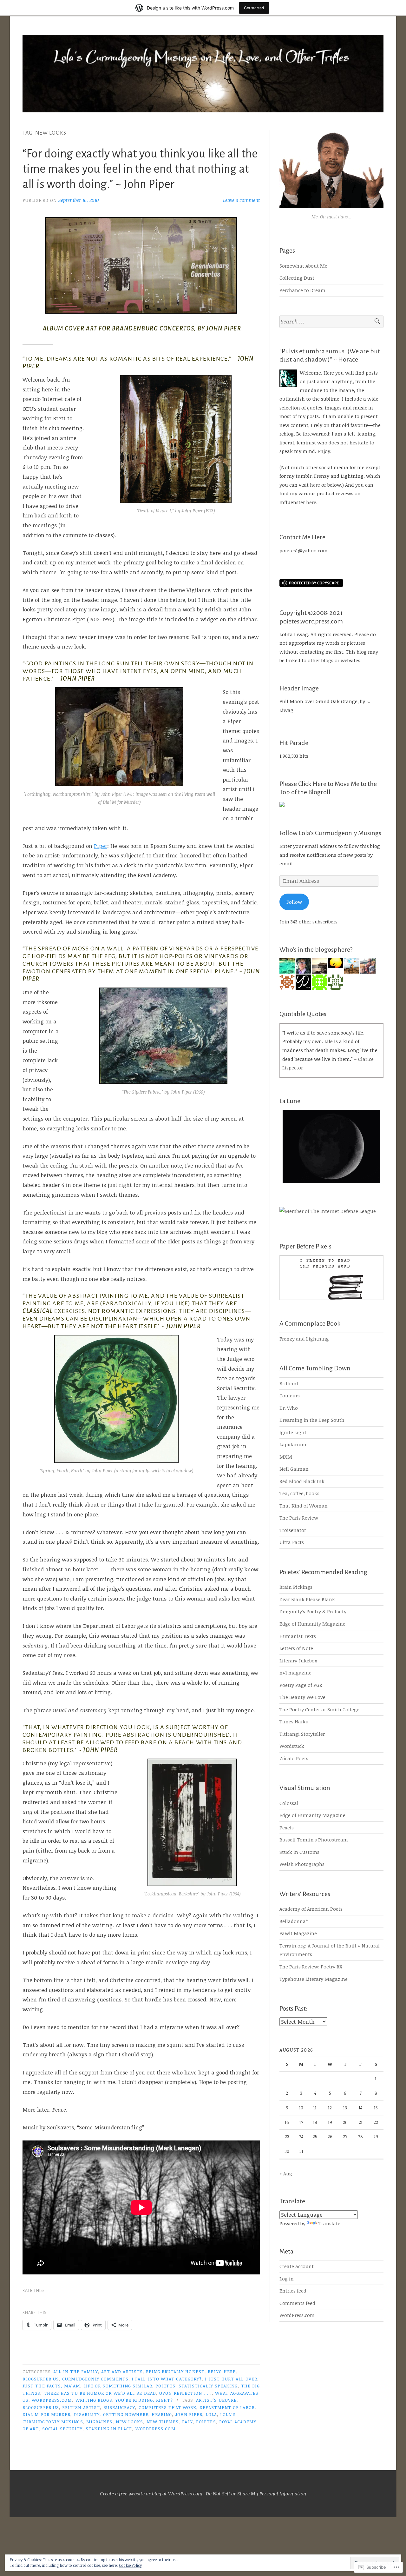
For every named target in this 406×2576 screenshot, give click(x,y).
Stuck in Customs (299, 1852)
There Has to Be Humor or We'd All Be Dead (100, 2393)
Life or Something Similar (118, 2386)
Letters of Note (296, 1648)
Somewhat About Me (303, 266)
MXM (286, 1457)
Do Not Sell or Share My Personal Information (256, 2493)
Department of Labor (227, 2407)
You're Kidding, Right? (144, 2400)
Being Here (222, 2371)
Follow (294, 902)
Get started (254, 8)
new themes (163, 2422)
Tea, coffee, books (299, 1493)
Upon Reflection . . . (186, 2393)
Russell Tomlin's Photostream (314, 1840)
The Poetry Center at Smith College (319, 1709)
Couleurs (290, 1395)
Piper (101, 846)
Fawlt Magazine (298, 1933)
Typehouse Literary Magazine (314, 1979)
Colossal (289, 1803)
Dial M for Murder (46, 2414)
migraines (99, 2422)
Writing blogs (94, 2400)
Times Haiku (294, 1721)
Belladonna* (294, 1921)
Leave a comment (242, 200)
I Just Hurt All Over (231, 2379)
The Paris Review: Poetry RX (311, 1967)
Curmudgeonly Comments (95, 2379)
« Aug (286, 2173)
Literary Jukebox (298, 1661)
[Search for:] (331, 322)
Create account (297, 2266)
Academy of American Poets (311, 1909)
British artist (81, 2407)
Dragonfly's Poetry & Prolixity (313, 1611)
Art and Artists (122, 2371)
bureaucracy (119, 2407)
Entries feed (293, 2291)
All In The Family (75, 2371)
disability (87, 2414)
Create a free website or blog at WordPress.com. (152, 2493)
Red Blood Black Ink (302, 1481)
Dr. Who (289, 1408)
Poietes (165, 2386)
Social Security (62, 2429)
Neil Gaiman (294, 1469)
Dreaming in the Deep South (312, 1420)
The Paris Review (299, 1518)
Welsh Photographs (302, 1864)
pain (187, 2422)
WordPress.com (297, 2315)
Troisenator (293, 1530)
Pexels (287, 1827)
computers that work (168, 2407)
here (315, 485)
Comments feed (297, 2303)
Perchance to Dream (302, 290)
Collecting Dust (297, 278)
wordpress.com (52, 2400)
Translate (329, 2223)
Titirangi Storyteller (302, 1734)
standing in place (109, 2429)
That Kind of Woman (304, 1506)
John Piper (189, 2414)
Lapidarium (293, 1444)
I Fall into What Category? (167, 2379)
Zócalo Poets (294, 1758)
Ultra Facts (292, 1542)
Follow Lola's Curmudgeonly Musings (330, 833)
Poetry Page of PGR (301, 1685)
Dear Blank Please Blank (307, 1599)
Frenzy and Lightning (304, 1339)
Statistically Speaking (208, 2386)
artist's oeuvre (216, 2400)
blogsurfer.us (41, 2379)
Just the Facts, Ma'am (51, 2386)
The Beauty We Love (302, 1697)
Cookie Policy (130, 2565)
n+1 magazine (295, 1673)
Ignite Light (293, 1432)
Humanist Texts (298, 1636)
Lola (211, 2414)
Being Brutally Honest (175, 2371)
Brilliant (289, 1383)
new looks (130, 2422)
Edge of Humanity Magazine (312, 1624)
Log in (287, 2279)
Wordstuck (292, 1746)
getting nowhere (126, 2414)
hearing (162, 2414)
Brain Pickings (296, 1587)
